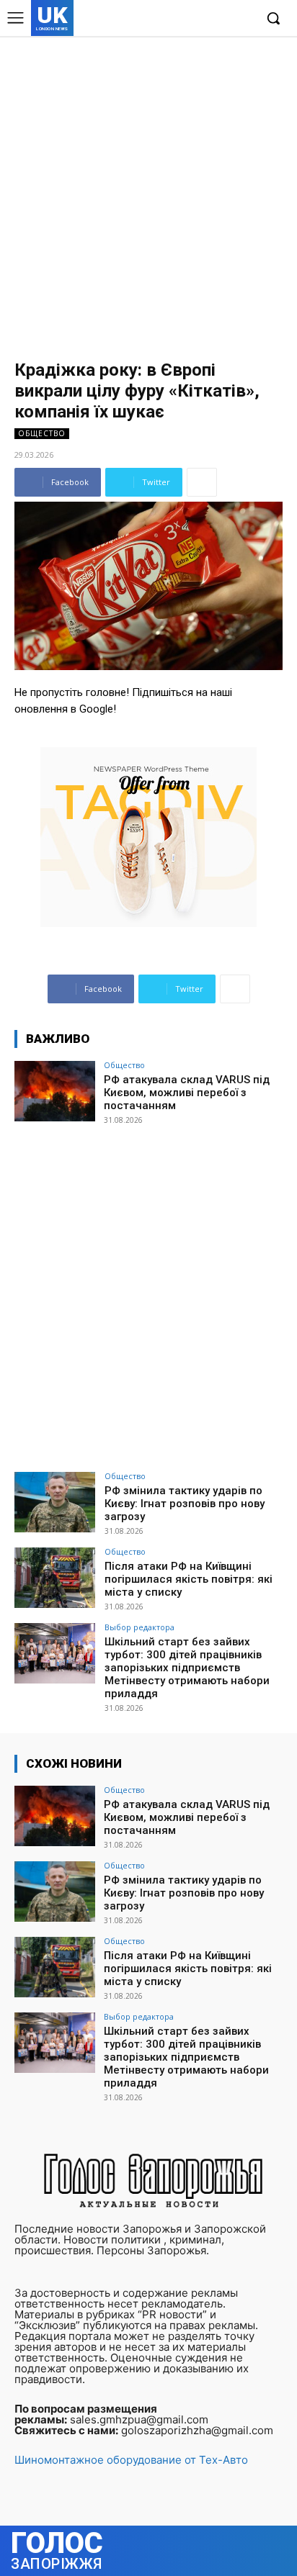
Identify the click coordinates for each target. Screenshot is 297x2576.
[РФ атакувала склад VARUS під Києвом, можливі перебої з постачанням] (55, 1091)
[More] (202, 482)
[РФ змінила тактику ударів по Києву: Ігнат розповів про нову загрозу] (55, 1502)
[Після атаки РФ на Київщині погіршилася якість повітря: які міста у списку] (55, 1578)
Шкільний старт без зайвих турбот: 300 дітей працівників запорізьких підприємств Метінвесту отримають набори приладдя (187, 1668)
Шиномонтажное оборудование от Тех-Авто (131, 2460)
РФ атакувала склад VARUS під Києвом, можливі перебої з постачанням (187, 1093)
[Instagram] (199, 19)
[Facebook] (176, 19)
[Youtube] (243, 19)
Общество (42, 433)
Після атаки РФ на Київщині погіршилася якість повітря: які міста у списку (189, 1579)
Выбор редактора (139, 1627)
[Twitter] (220, 19)
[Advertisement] (148, 191)
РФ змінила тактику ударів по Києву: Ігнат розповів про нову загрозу (185, 1504)
